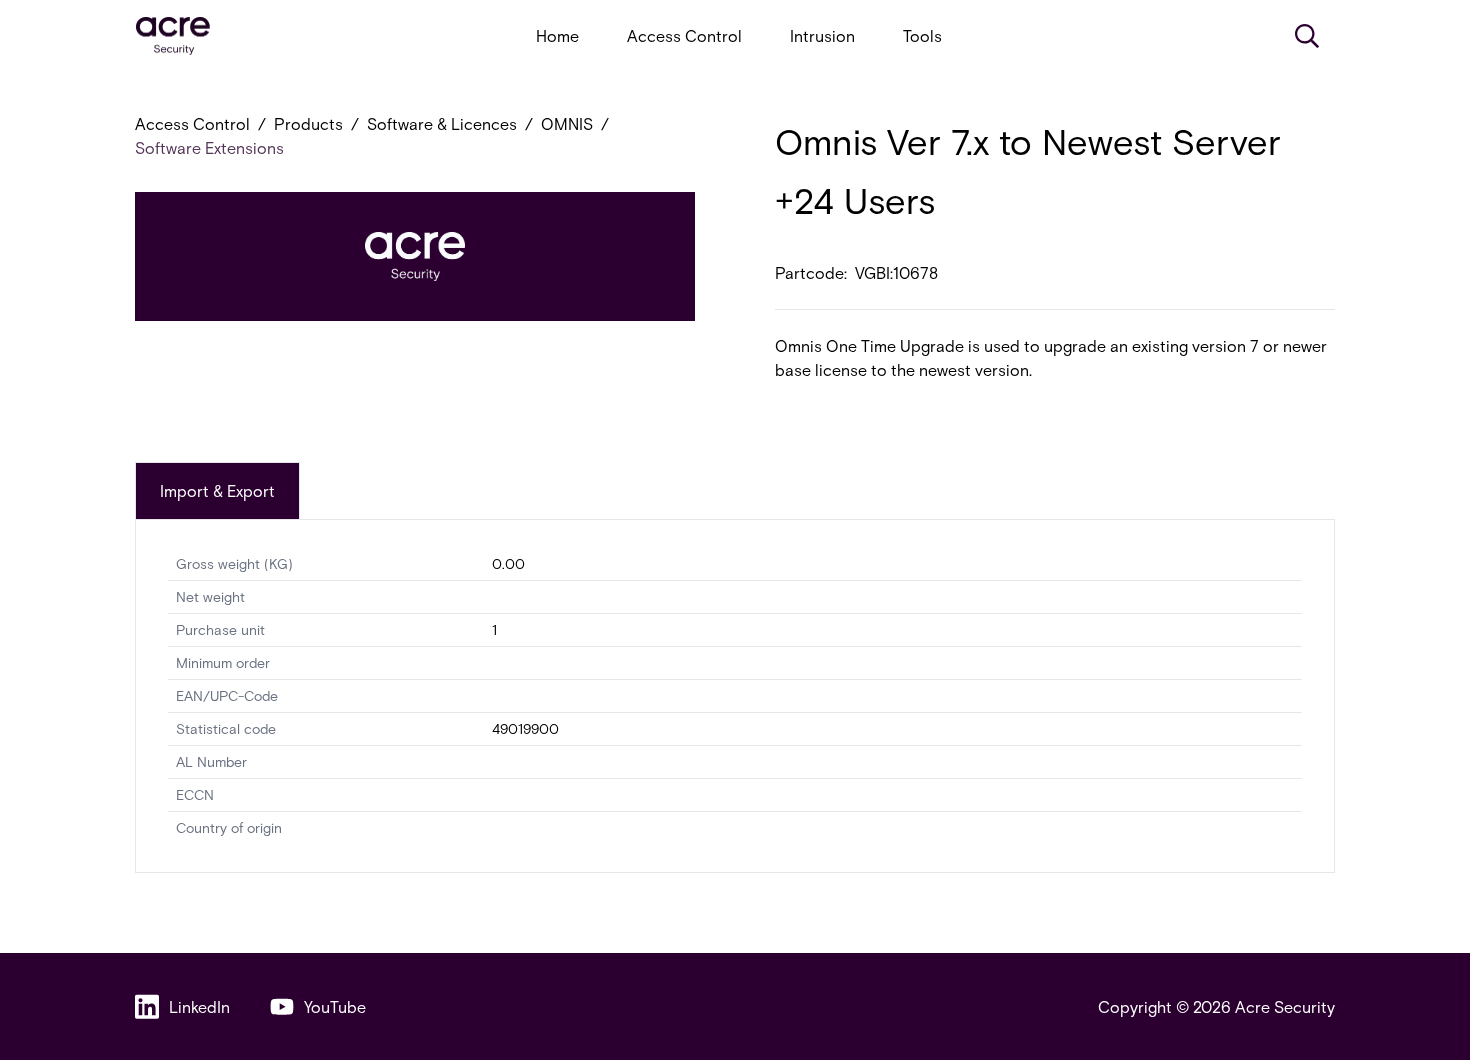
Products (308, 123)
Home (557, 35)
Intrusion (822, 35)
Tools (922, 35)
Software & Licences (442, 123)
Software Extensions (209, 147)
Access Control (684, 35)
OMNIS (567, 123)
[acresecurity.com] (173, 36)
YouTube (335, 1006)
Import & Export (217, 490)
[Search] (1307, 36)
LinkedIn (199, 1006)
